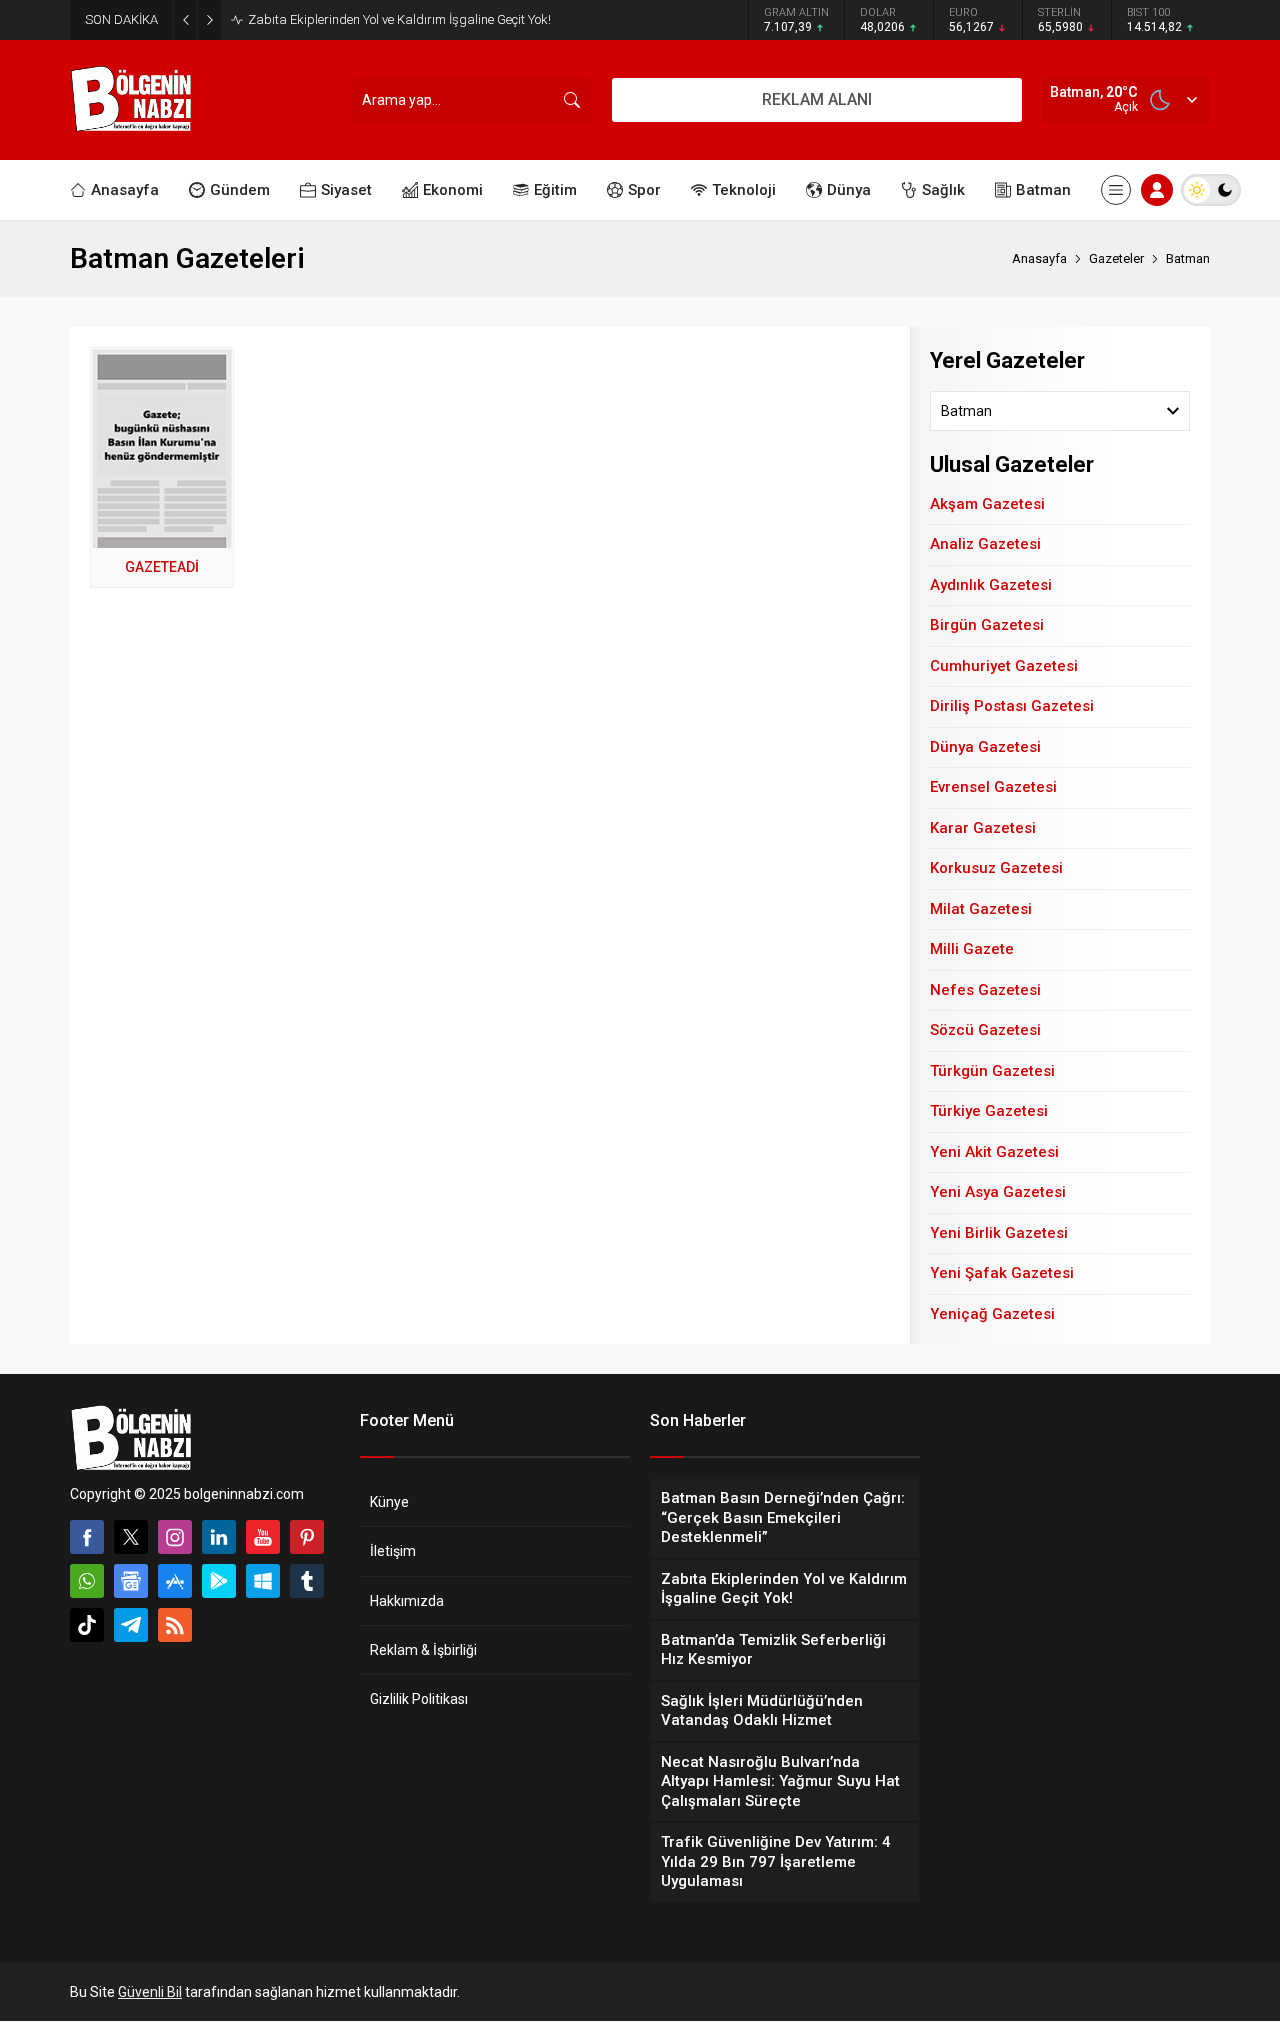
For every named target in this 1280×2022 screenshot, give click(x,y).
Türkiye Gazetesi (989, 1111)
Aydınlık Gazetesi (991, 585)
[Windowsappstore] (263, 1581)
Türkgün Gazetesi (992, 1071)
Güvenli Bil (150, 1992)
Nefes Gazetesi (985, 990)
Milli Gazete (972, 949)
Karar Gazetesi (983, 828)
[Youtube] (263, 1537)
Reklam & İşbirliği (423, 1650)
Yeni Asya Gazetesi (998, 1192)
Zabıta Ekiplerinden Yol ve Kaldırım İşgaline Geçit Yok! (399, 19)
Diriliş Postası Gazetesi (1012, 706)
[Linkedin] (219, 1537)
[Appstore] (175, 1581)
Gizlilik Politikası (419, 1699)
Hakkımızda (407, 1601)
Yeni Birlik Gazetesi (999, 1233)
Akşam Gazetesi (987, 504)
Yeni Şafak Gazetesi (1002, 1273)
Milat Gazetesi (981, 909)
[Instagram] (175, 1537)
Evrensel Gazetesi (993, 787)
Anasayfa (1039, 258)
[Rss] (175, 1625)
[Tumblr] (307, 1581)
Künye (389, 1502)
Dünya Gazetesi (985, 747)
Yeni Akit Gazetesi (994, 1152)
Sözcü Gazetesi (985, 1030)
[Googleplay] (219, 1581)
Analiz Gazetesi (985, 544)
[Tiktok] (87, 1625)
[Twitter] (131, 1537)
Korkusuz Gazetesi (996, 868)
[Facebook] (87, 1537)
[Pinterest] (307, 1537)
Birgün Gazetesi (987, 625)
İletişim (393, 1551)
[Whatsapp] (87, 1581)
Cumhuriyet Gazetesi (1004, 666)
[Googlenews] (131, 1581)
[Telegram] (131, 1625)
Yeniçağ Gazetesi (992, 1314)
